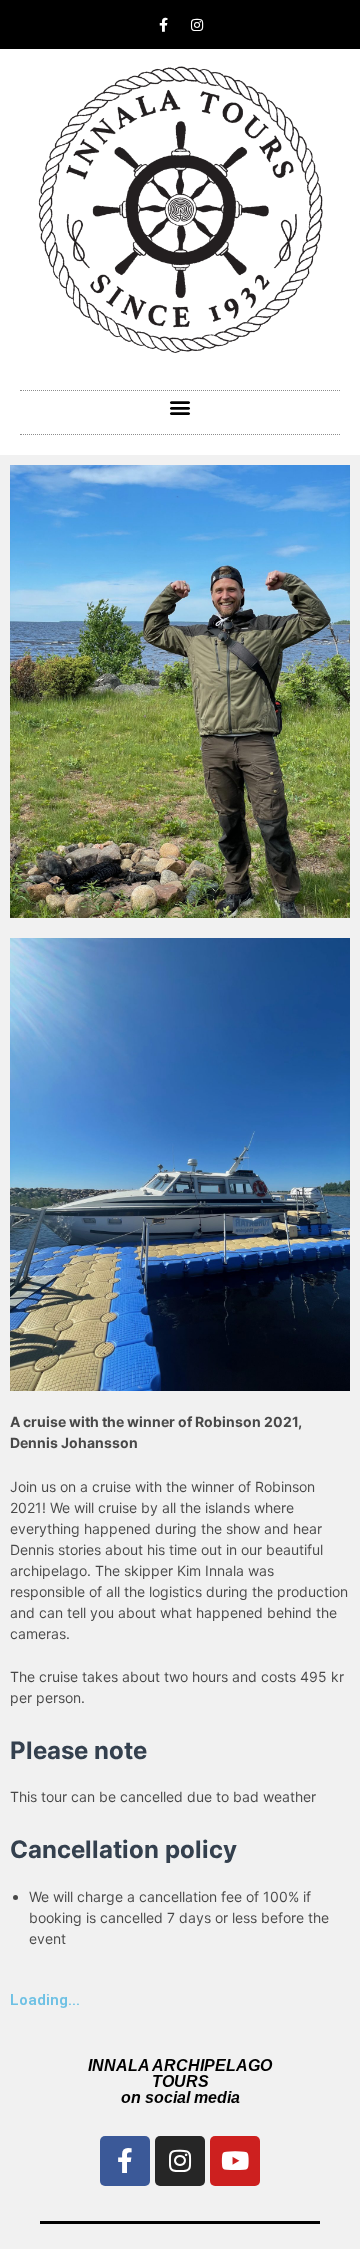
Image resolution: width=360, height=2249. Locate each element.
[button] (180, 407)
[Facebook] (125, 2161)
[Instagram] (197, 25)
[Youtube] (235, 2161)
